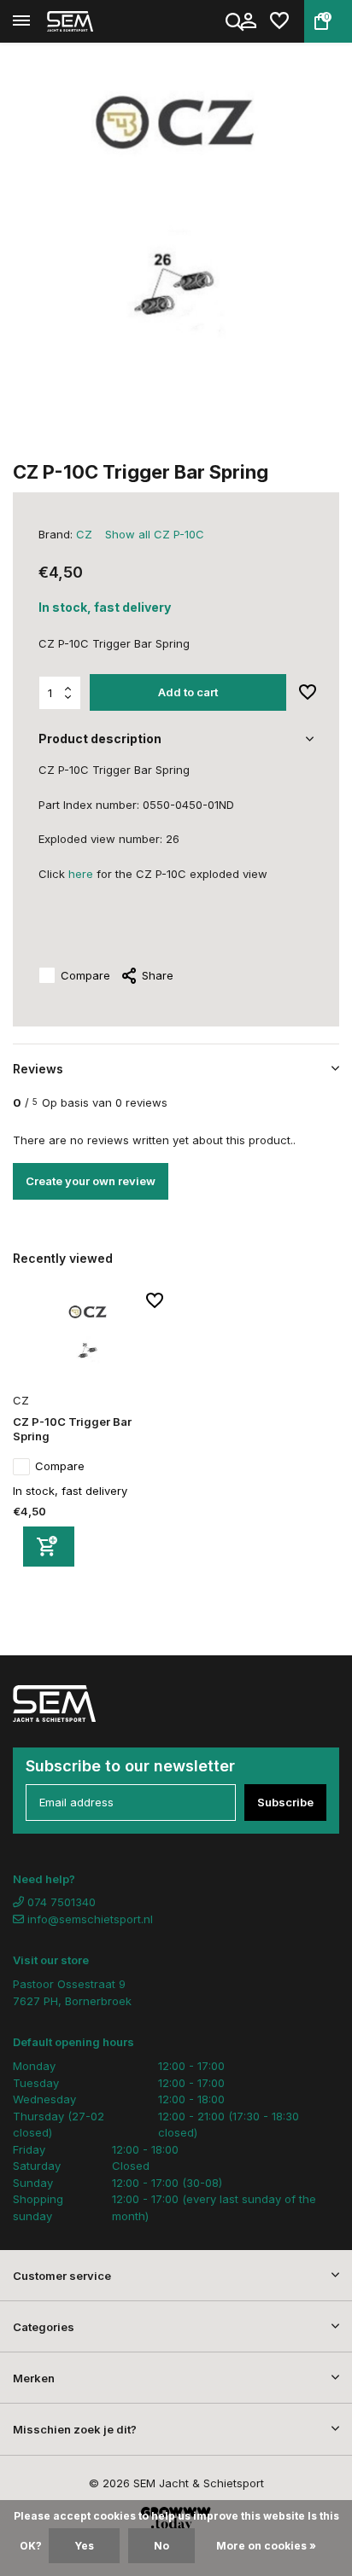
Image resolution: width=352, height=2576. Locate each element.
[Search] (236, 21)
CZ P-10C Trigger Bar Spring (72, 1429)
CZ (84, 534)
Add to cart (188, 692)
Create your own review (91, 1181)
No (161, 2546)
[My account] (248, 21)
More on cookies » (266, 2546)
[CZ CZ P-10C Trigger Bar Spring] (88, 1340)
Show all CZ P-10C (155, 534)
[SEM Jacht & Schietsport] (91, 21)
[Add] (49, 1547)
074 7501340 (60, 1902)
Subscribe (285, 1802)
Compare (85, 975)
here (81, 874)
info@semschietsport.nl (90, 1919)
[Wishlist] (279, 21)
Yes (84, 2546)
